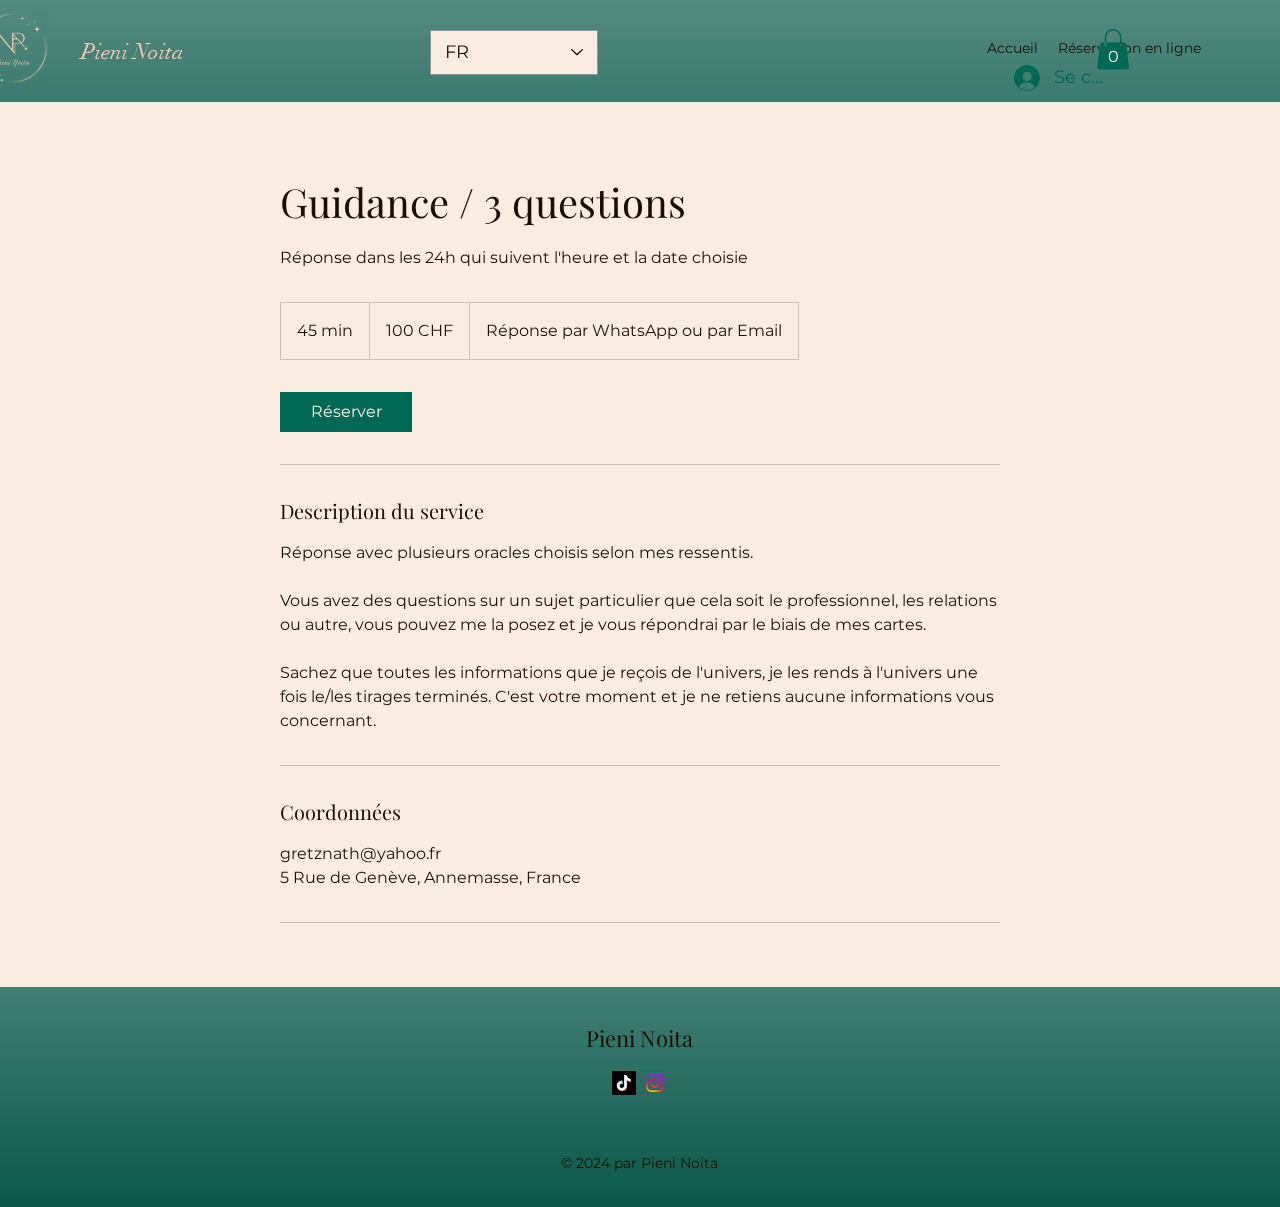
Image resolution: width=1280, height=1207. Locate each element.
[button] (1113, 49)
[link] (346, 412)
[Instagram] (655, 1083)
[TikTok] (624, 1083)
